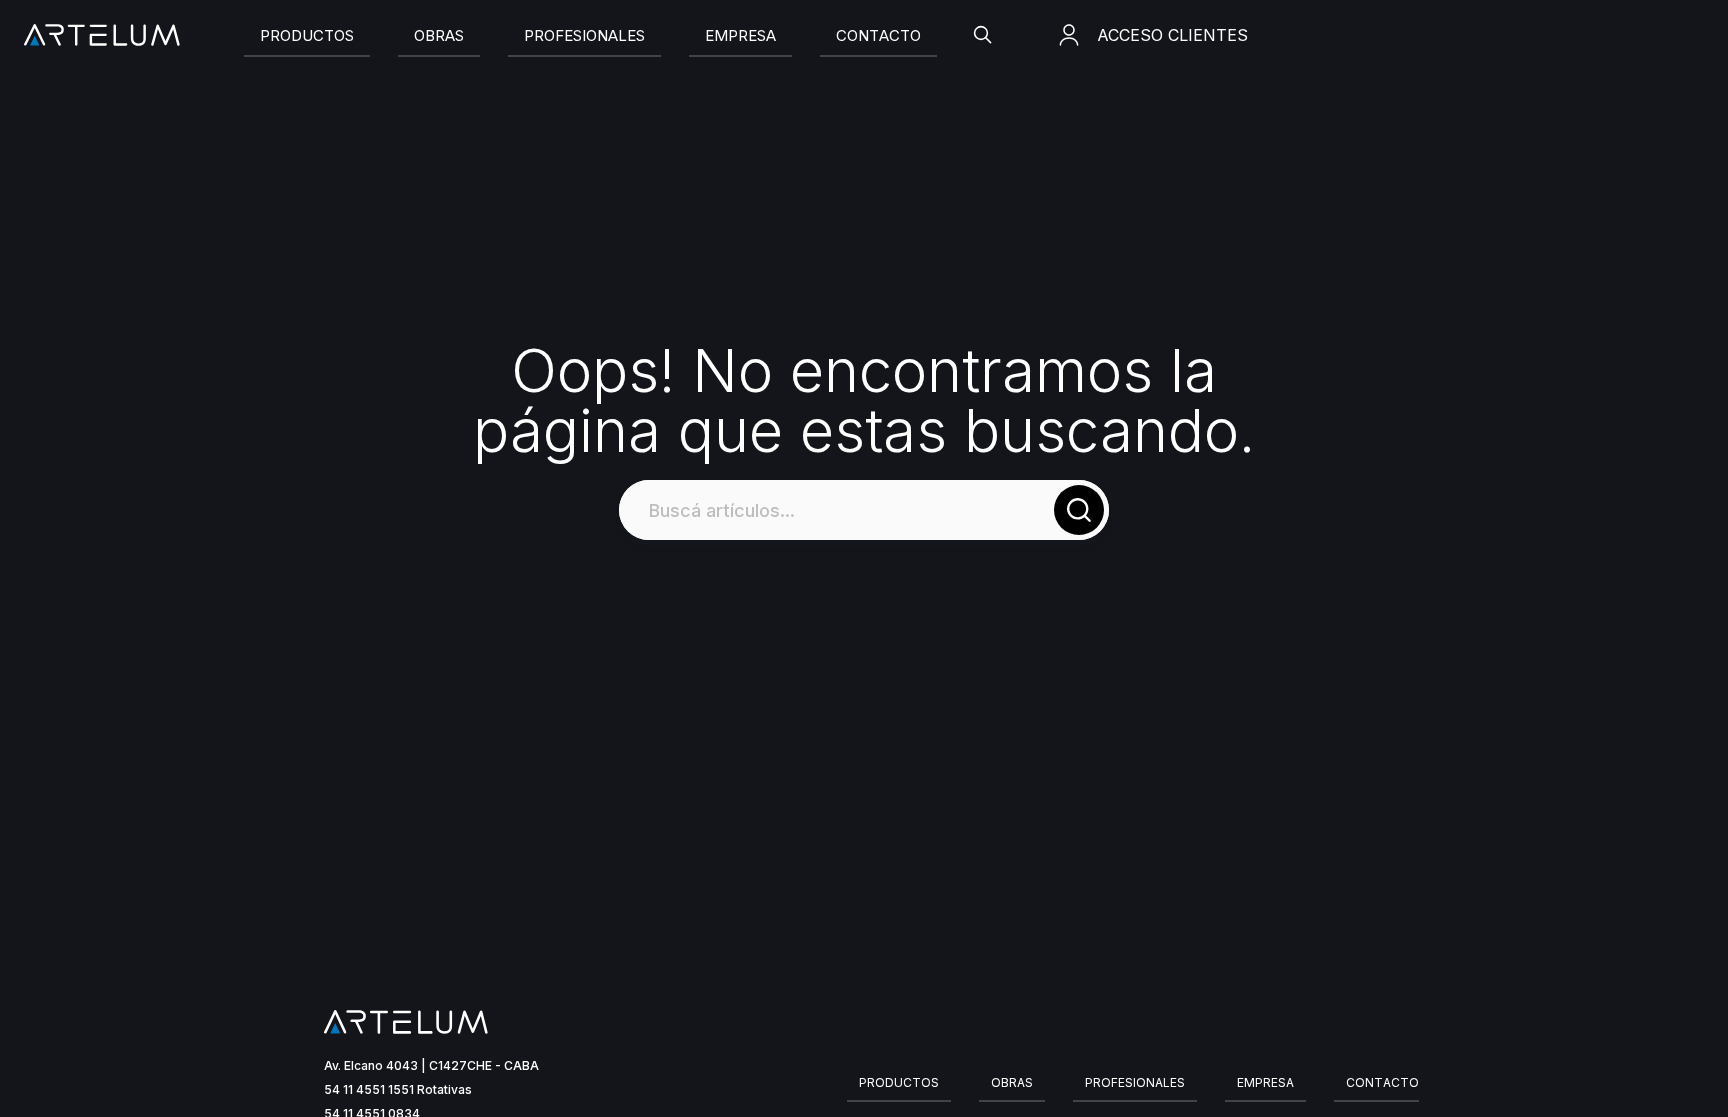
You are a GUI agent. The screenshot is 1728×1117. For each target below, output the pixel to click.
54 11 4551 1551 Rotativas (398, 1089)
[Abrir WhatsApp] (1678, 1066)
